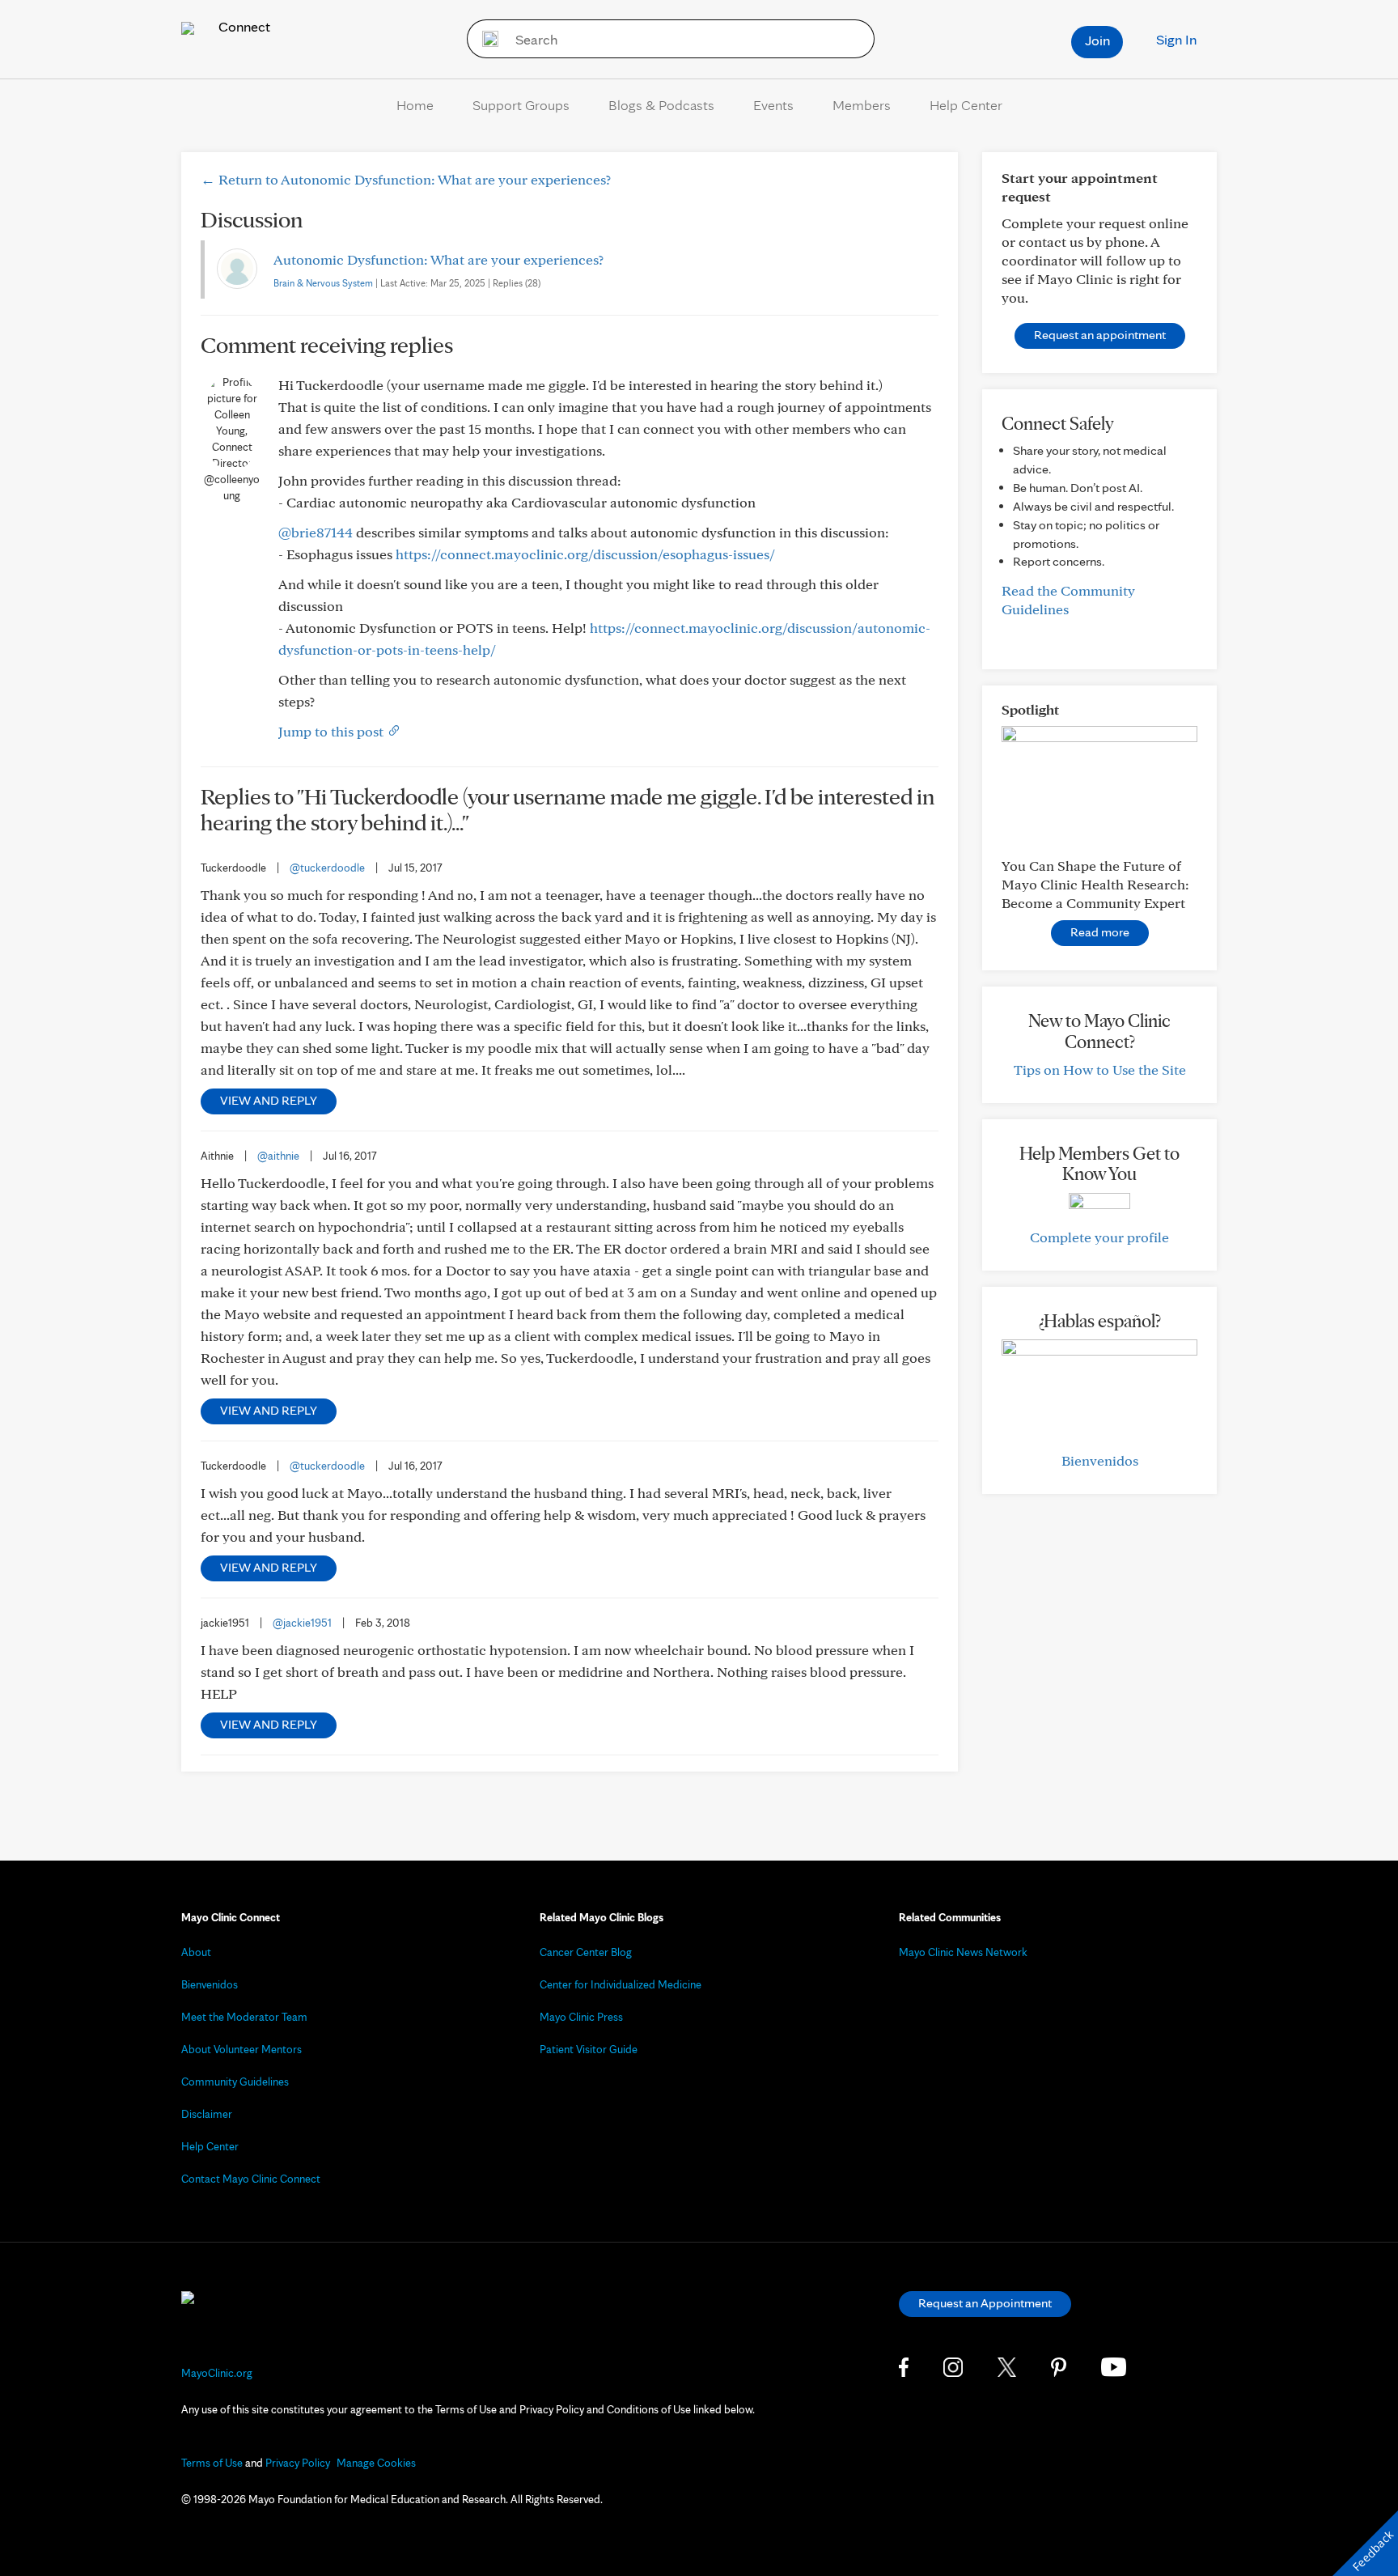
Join (1097, 40)
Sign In (1176, 39)
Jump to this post (333, 731)
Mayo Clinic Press (581, 2017)
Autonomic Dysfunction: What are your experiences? (438, 259)
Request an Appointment (985, 2303)
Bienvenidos (1100, 1460)
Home (415, 105)
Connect (243, 26)
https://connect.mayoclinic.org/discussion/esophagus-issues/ (585, 554)
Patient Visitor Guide (589, 2049)
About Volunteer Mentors (241, 2049)
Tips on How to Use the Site (1100, 1069)
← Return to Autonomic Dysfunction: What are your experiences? (406, 179)
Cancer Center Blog (586, 1952)
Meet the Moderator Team (244, 2017)
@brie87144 (316, 532)
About (196, 1952)
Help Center (966, 105)
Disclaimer (207, 2114)
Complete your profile (1099, 1237)
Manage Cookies (376, 2463)
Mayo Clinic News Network (963, 1952)
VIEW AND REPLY (269, 1100)
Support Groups (521, 105)
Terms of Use (212, 2463)
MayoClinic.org (217, 2373)
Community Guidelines (235, 2082)
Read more (1100, 932)
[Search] (485, 39)
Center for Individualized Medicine (621, 1984)
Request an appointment (1100, 335)
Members (862, 105)
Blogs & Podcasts (661, 105)
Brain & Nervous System (323, 283)
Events (773, 105)
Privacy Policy (298, 2463)
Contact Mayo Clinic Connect (251, 2179)
